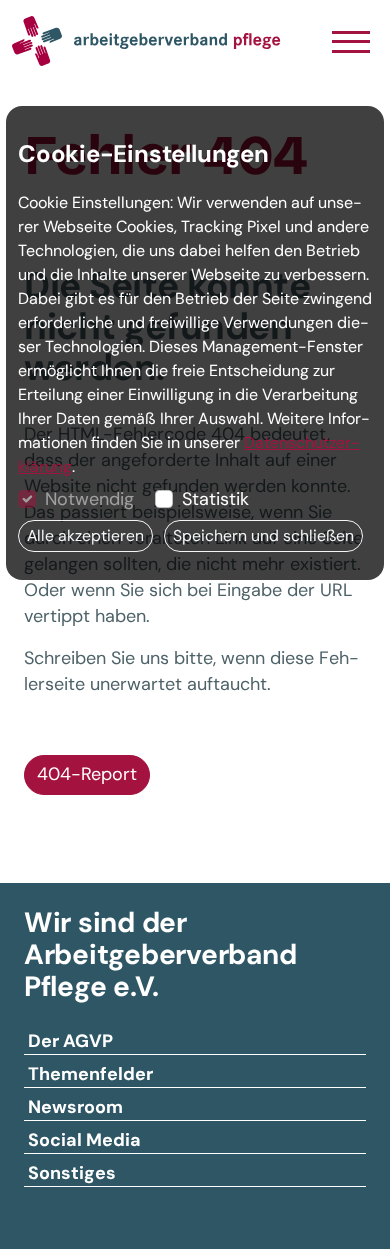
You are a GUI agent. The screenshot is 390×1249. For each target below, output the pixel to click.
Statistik (215, 499)
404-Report (87, 774)
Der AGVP (70, 1041)
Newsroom (75, 1107)
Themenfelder (90, 1074)
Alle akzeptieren (85, 535)
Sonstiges (72, 1173)
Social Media (84, 1140)
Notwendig (89, 499)
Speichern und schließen (263, 535)
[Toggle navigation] (350, 43)
